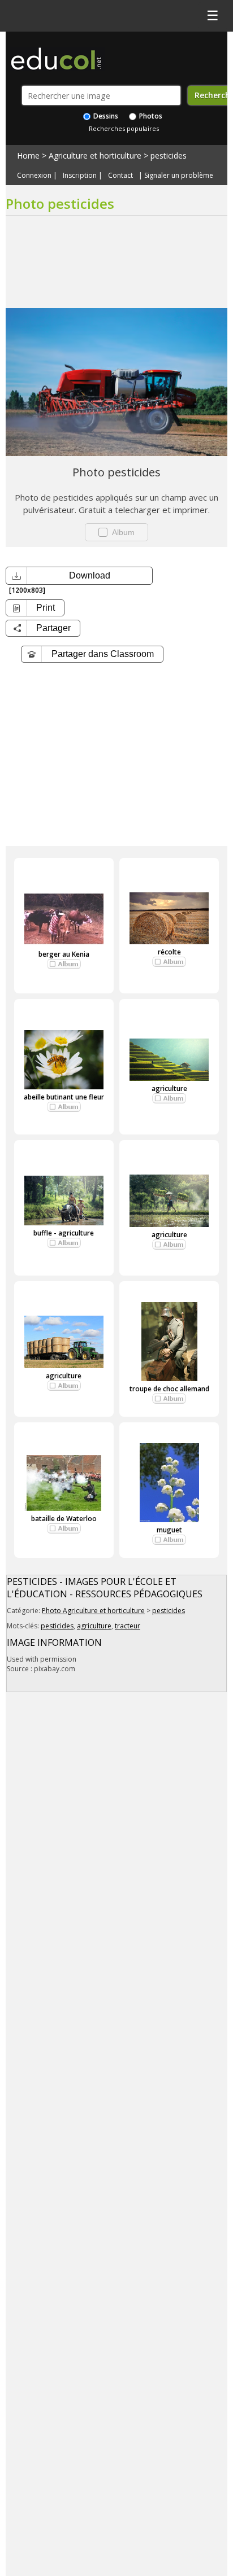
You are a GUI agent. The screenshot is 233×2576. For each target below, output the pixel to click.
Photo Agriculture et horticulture (93, 1611)
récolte (169, 952)
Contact (120, 176)
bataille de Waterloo (64, 1519)
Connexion (34, 176)
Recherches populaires (124, 128)
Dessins (105, 116)
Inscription (80, 176)
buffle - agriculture (64, 1233)
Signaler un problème (179, 176)
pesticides (169, 155)
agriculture (169, 1088)
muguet (169, 1530)
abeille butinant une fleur (64, 1097)
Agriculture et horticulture (95, 155)
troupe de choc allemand (169, 1389)
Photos (150, 116)
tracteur (128, 1626)
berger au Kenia (64, 954)
